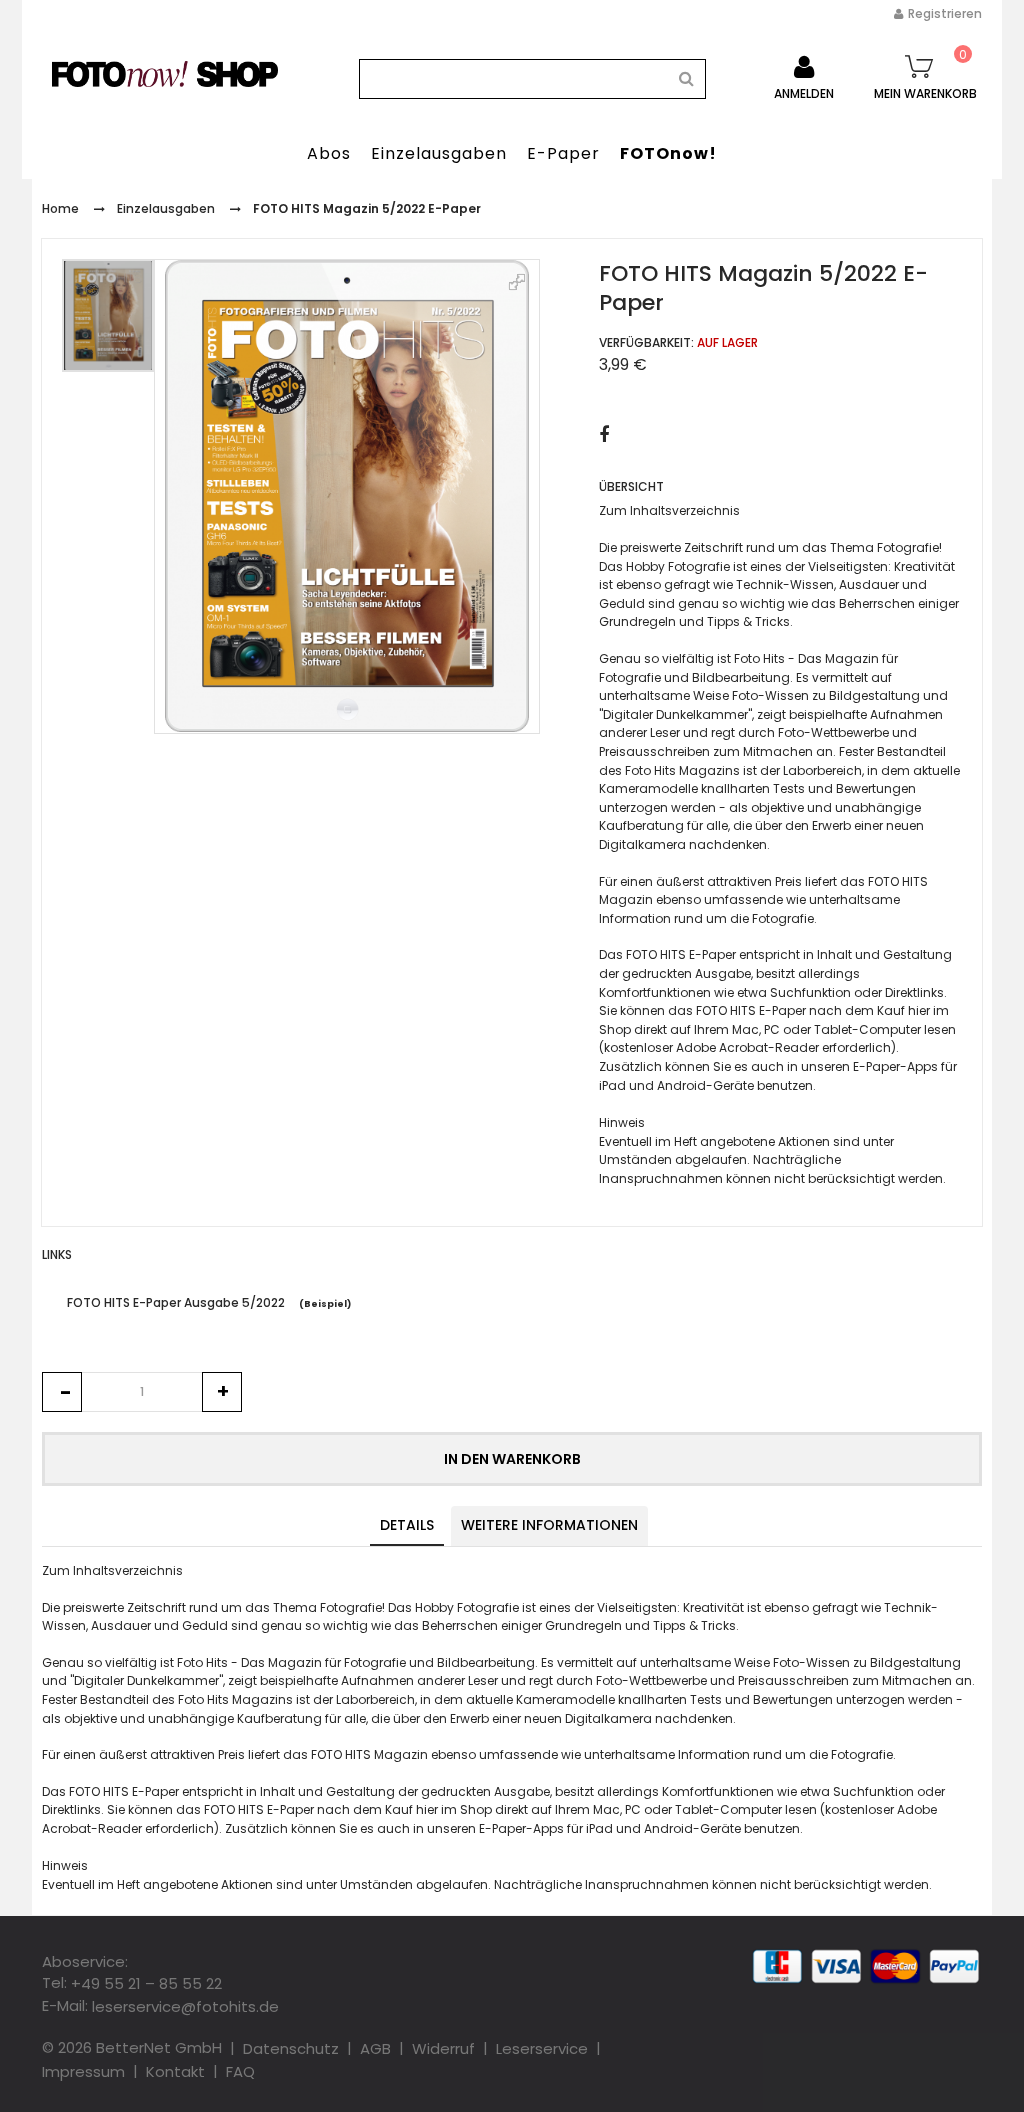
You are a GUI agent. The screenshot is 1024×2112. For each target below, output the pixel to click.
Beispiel (325, 1304)
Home (60, 208)
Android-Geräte (705, 1085)
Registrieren (945, 13)
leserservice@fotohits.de (185, 2006)
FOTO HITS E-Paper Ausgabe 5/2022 (176, 1302)
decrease (62, 1392)
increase (222, 1392)
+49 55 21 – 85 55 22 (146, 1983)
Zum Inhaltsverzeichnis (669, 511)
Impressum (83, 2071)
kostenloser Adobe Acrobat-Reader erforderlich (747, 1048)
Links (57, 1254)
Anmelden (804, 93)
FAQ (240, 2071)
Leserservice (542, 2048)
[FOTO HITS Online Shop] (165, 74)
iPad (612, 1085)
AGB (375, 2048)
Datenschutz (291, 2048)
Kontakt (175, 2071)
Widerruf (443, 2048)
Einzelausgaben (166, 208)
